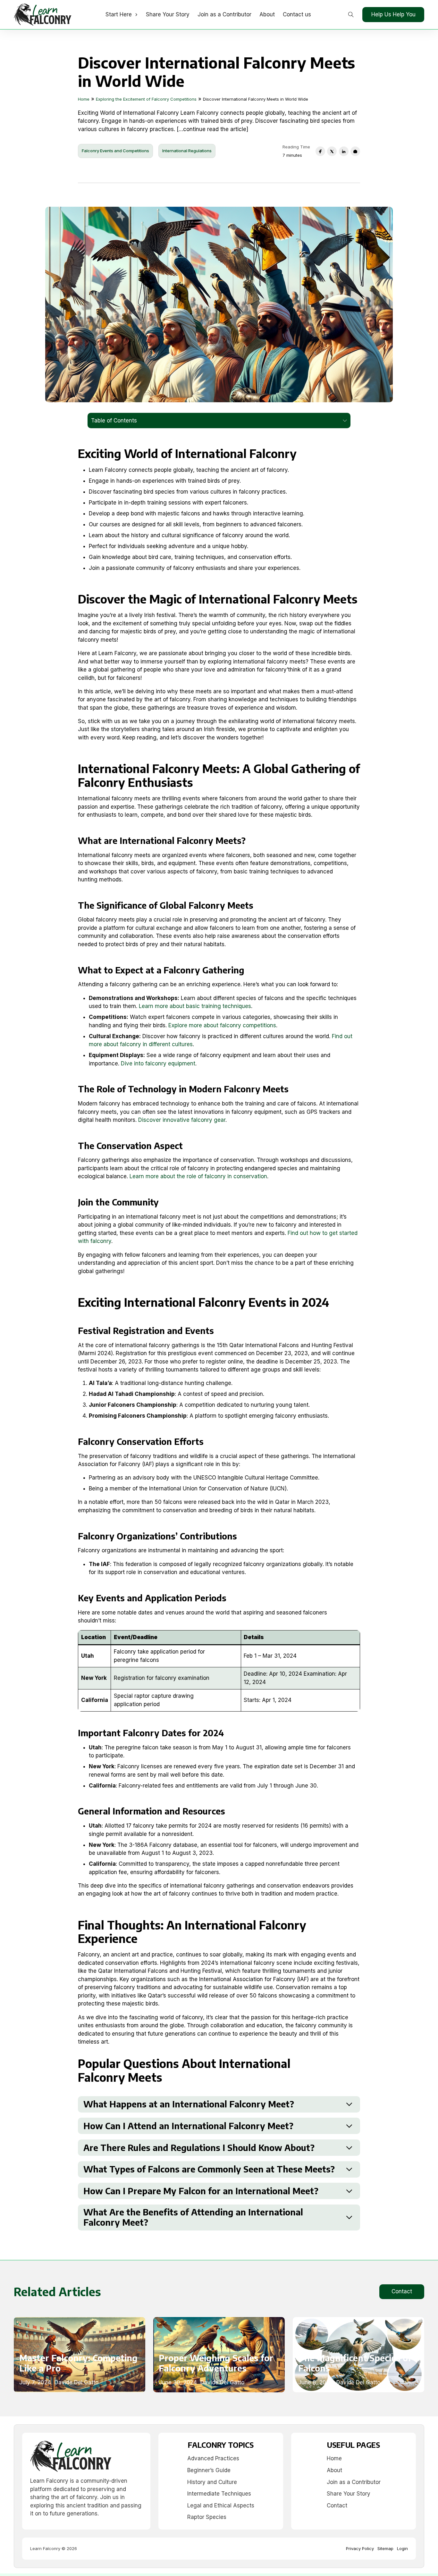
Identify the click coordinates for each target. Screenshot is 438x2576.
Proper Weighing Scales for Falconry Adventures (216, 2363)
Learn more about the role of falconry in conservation (198, 1176)
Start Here (119, 14)
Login (402, 2548)
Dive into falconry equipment (158, 1063)
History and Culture (212, 2482)
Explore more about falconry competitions (222, 1025)
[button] (219, 2104)
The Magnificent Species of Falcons (355, 2363)
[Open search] (351, 15)
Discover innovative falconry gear (182, 1120)
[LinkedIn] (344, 151)
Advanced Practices (213, 2458)
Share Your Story (168, 14)
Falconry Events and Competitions (115, 151)
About (267, 14)
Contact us (297, 14)
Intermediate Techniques (219, 2494)
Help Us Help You (393, 14)
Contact (402, 2291)
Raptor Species (207, 2517)
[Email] (355, 151)
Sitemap (385, 2548)
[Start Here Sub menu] (136, 15)
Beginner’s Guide (209, 2470)
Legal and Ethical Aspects (221, 2505)
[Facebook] (320, 151)
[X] (332, 151)
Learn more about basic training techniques (195, 1006)
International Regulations (187, 151)
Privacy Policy (360, 2548)
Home (334, 2458)
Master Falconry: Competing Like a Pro (78, 2363)
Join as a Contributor (224, 14)
